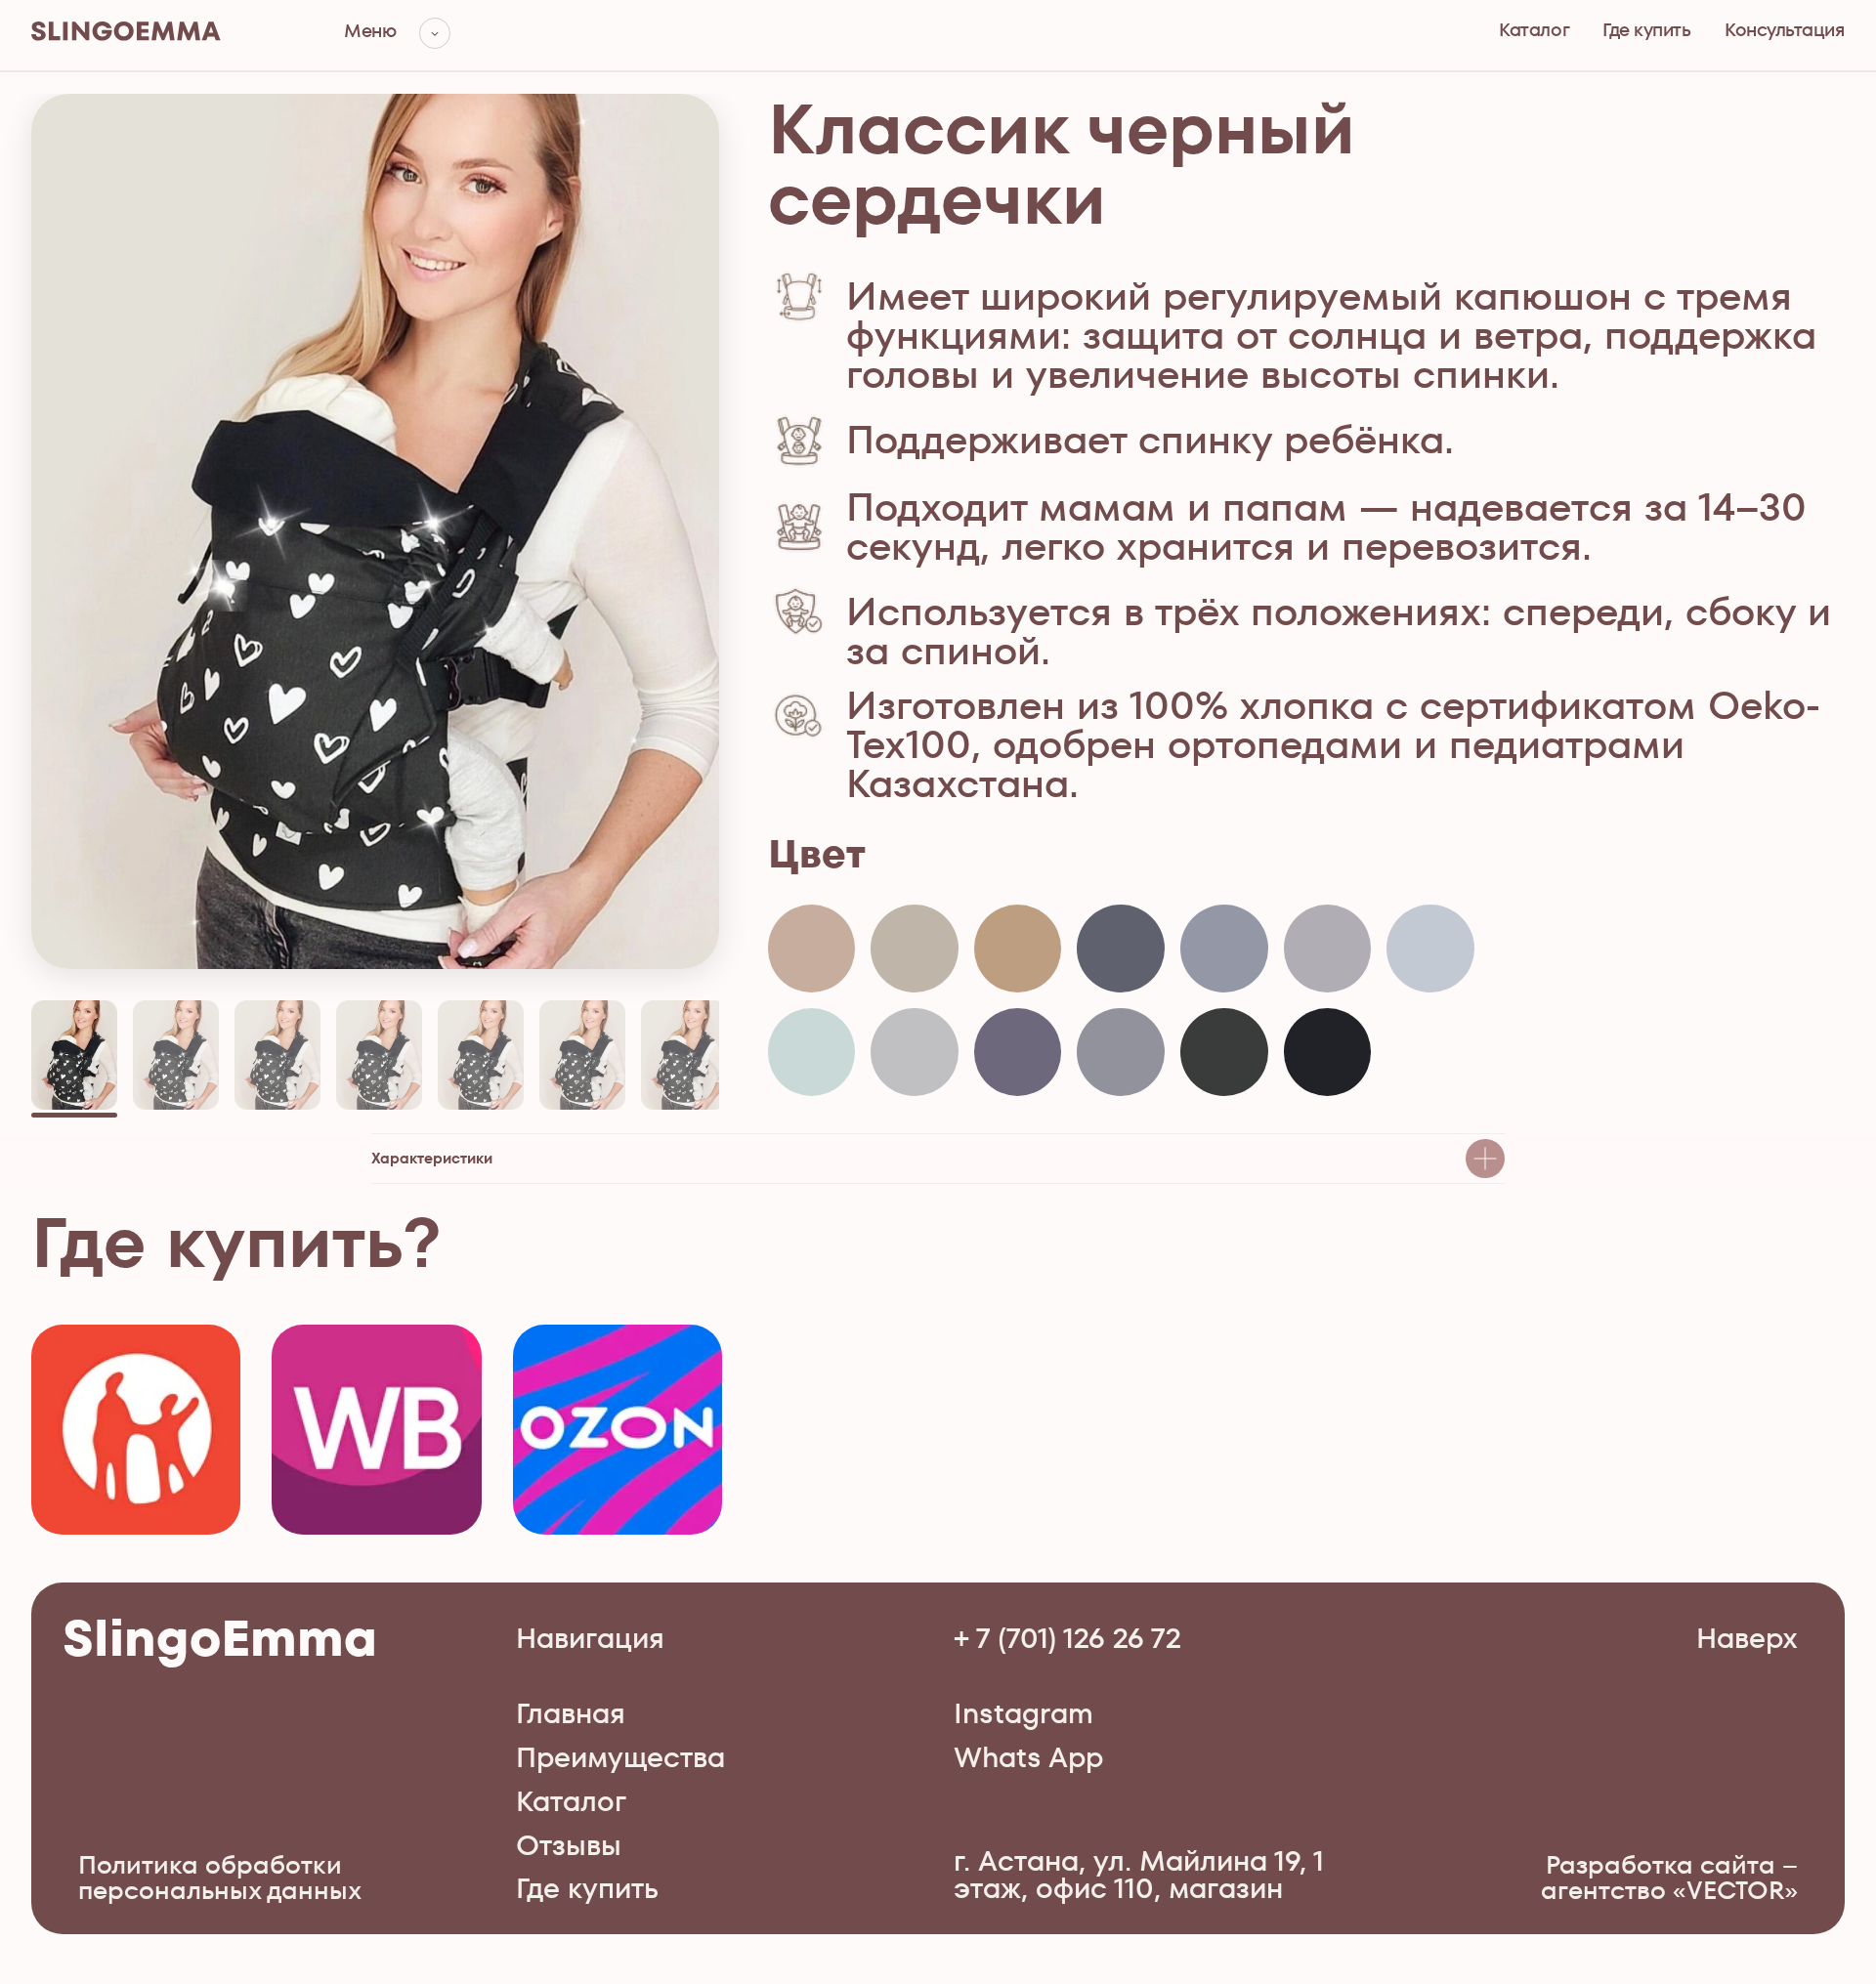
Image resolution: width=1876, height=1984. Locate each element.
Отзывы (569, 1845)
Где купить (1646, 30)
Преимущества (620, 1757)
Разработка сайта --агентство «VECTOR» (1669, 1878)
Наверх (1747, 1638)
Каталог (1534, 30)
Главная (571, 1713)
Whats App (1028, 1757)
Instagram (1023, 1713)
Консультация (1784, 30)
